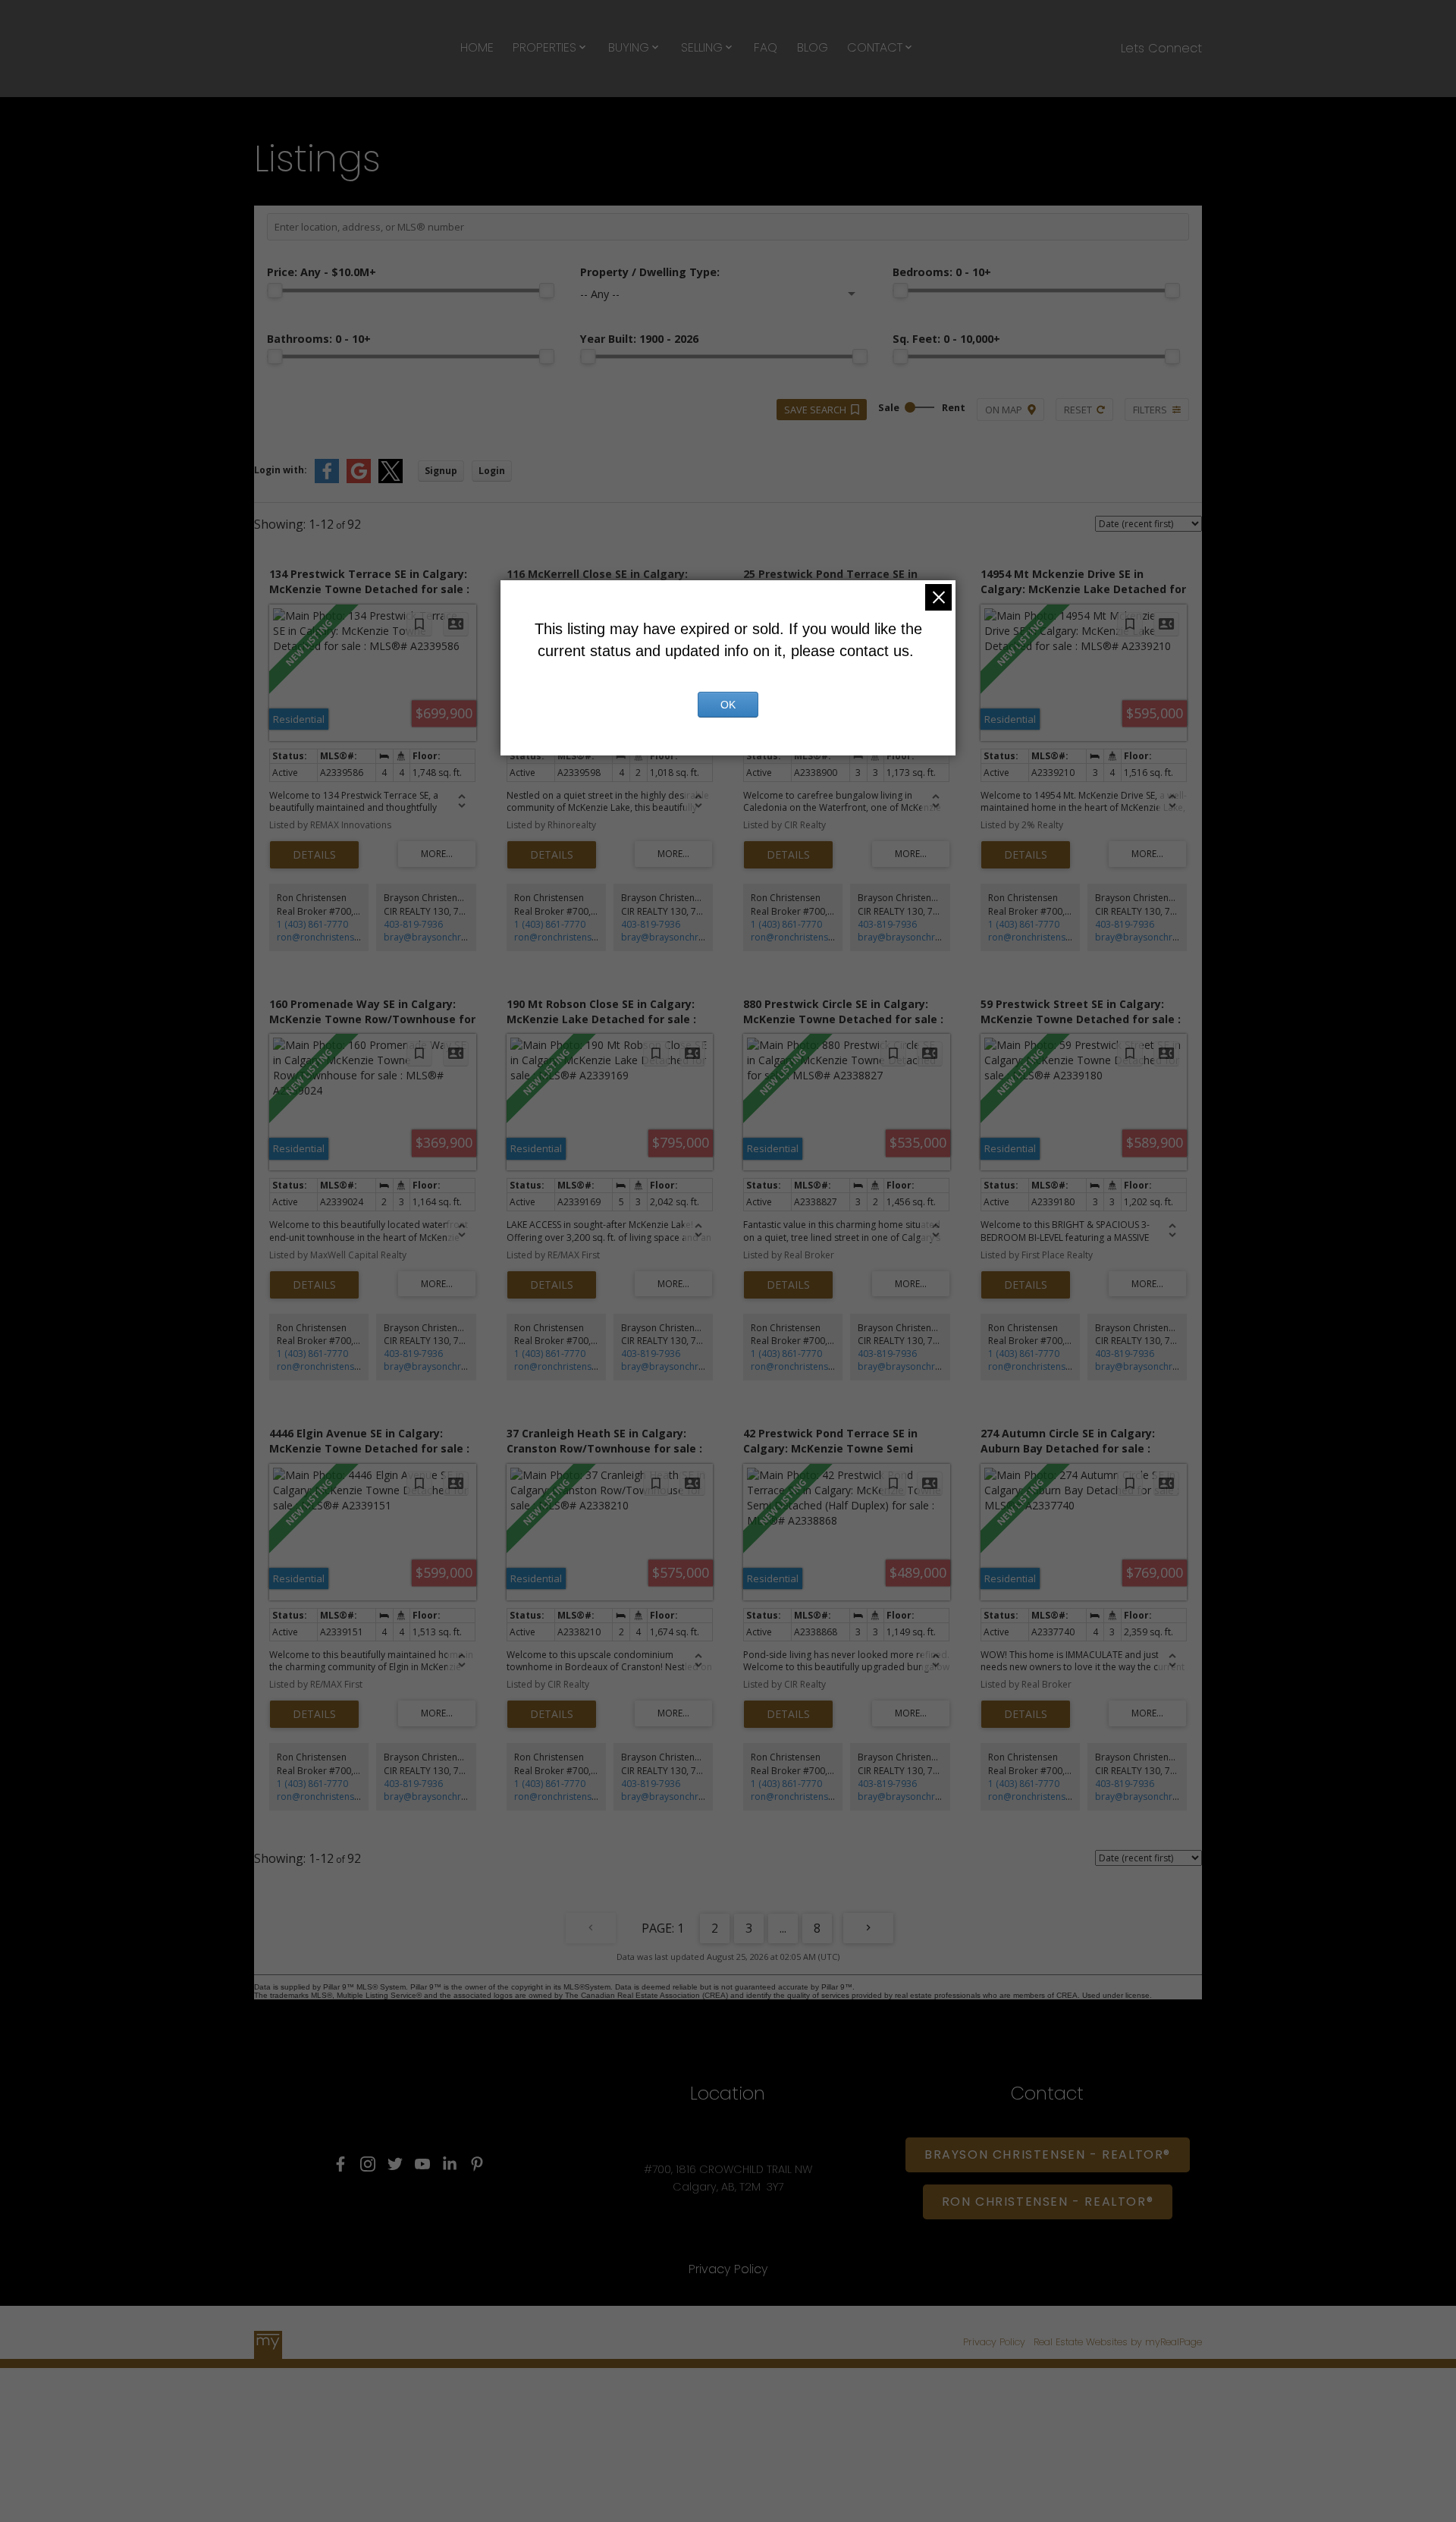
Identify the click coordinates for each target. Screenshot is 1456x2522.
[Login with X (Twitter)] (391, 480)
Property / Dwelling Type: (650, 272)
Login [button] (492, 471)
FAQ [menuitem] (766, 47)
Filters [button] (1150, 410)
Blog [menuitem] (813, 47)
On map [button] (1004, 410)
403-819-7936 (413, 924)
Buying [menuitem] (629, 47)
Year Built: (639, 339)
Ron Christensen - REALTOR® (1048, 2202)
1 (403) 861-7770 (312, 924)
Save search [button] (815, 410)
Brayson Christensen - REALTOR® (1048, 2155)
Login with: (281, 470)
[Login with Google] (359, 480)
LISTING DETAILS (314, 855)
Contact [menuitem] (875, 47)
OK (728, 705)
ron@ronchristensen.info (330, 937)
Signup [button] (441, 471)
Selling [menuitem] (702, 47)
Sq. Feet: (946, 339)
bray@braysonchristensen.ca (446, 937)
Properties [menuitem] (544, 47)
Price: (322, 272)
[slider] (275, 291)
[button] (340, 2164)
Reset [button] (1078, 410)
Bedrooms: (942, 272)
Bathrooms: (319, 339)
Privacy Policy (994, 2342)
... (783, 1928)
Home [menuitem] (477, 47)
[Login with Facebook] (327, 480)
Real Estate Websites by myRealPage (1118, 2342)
